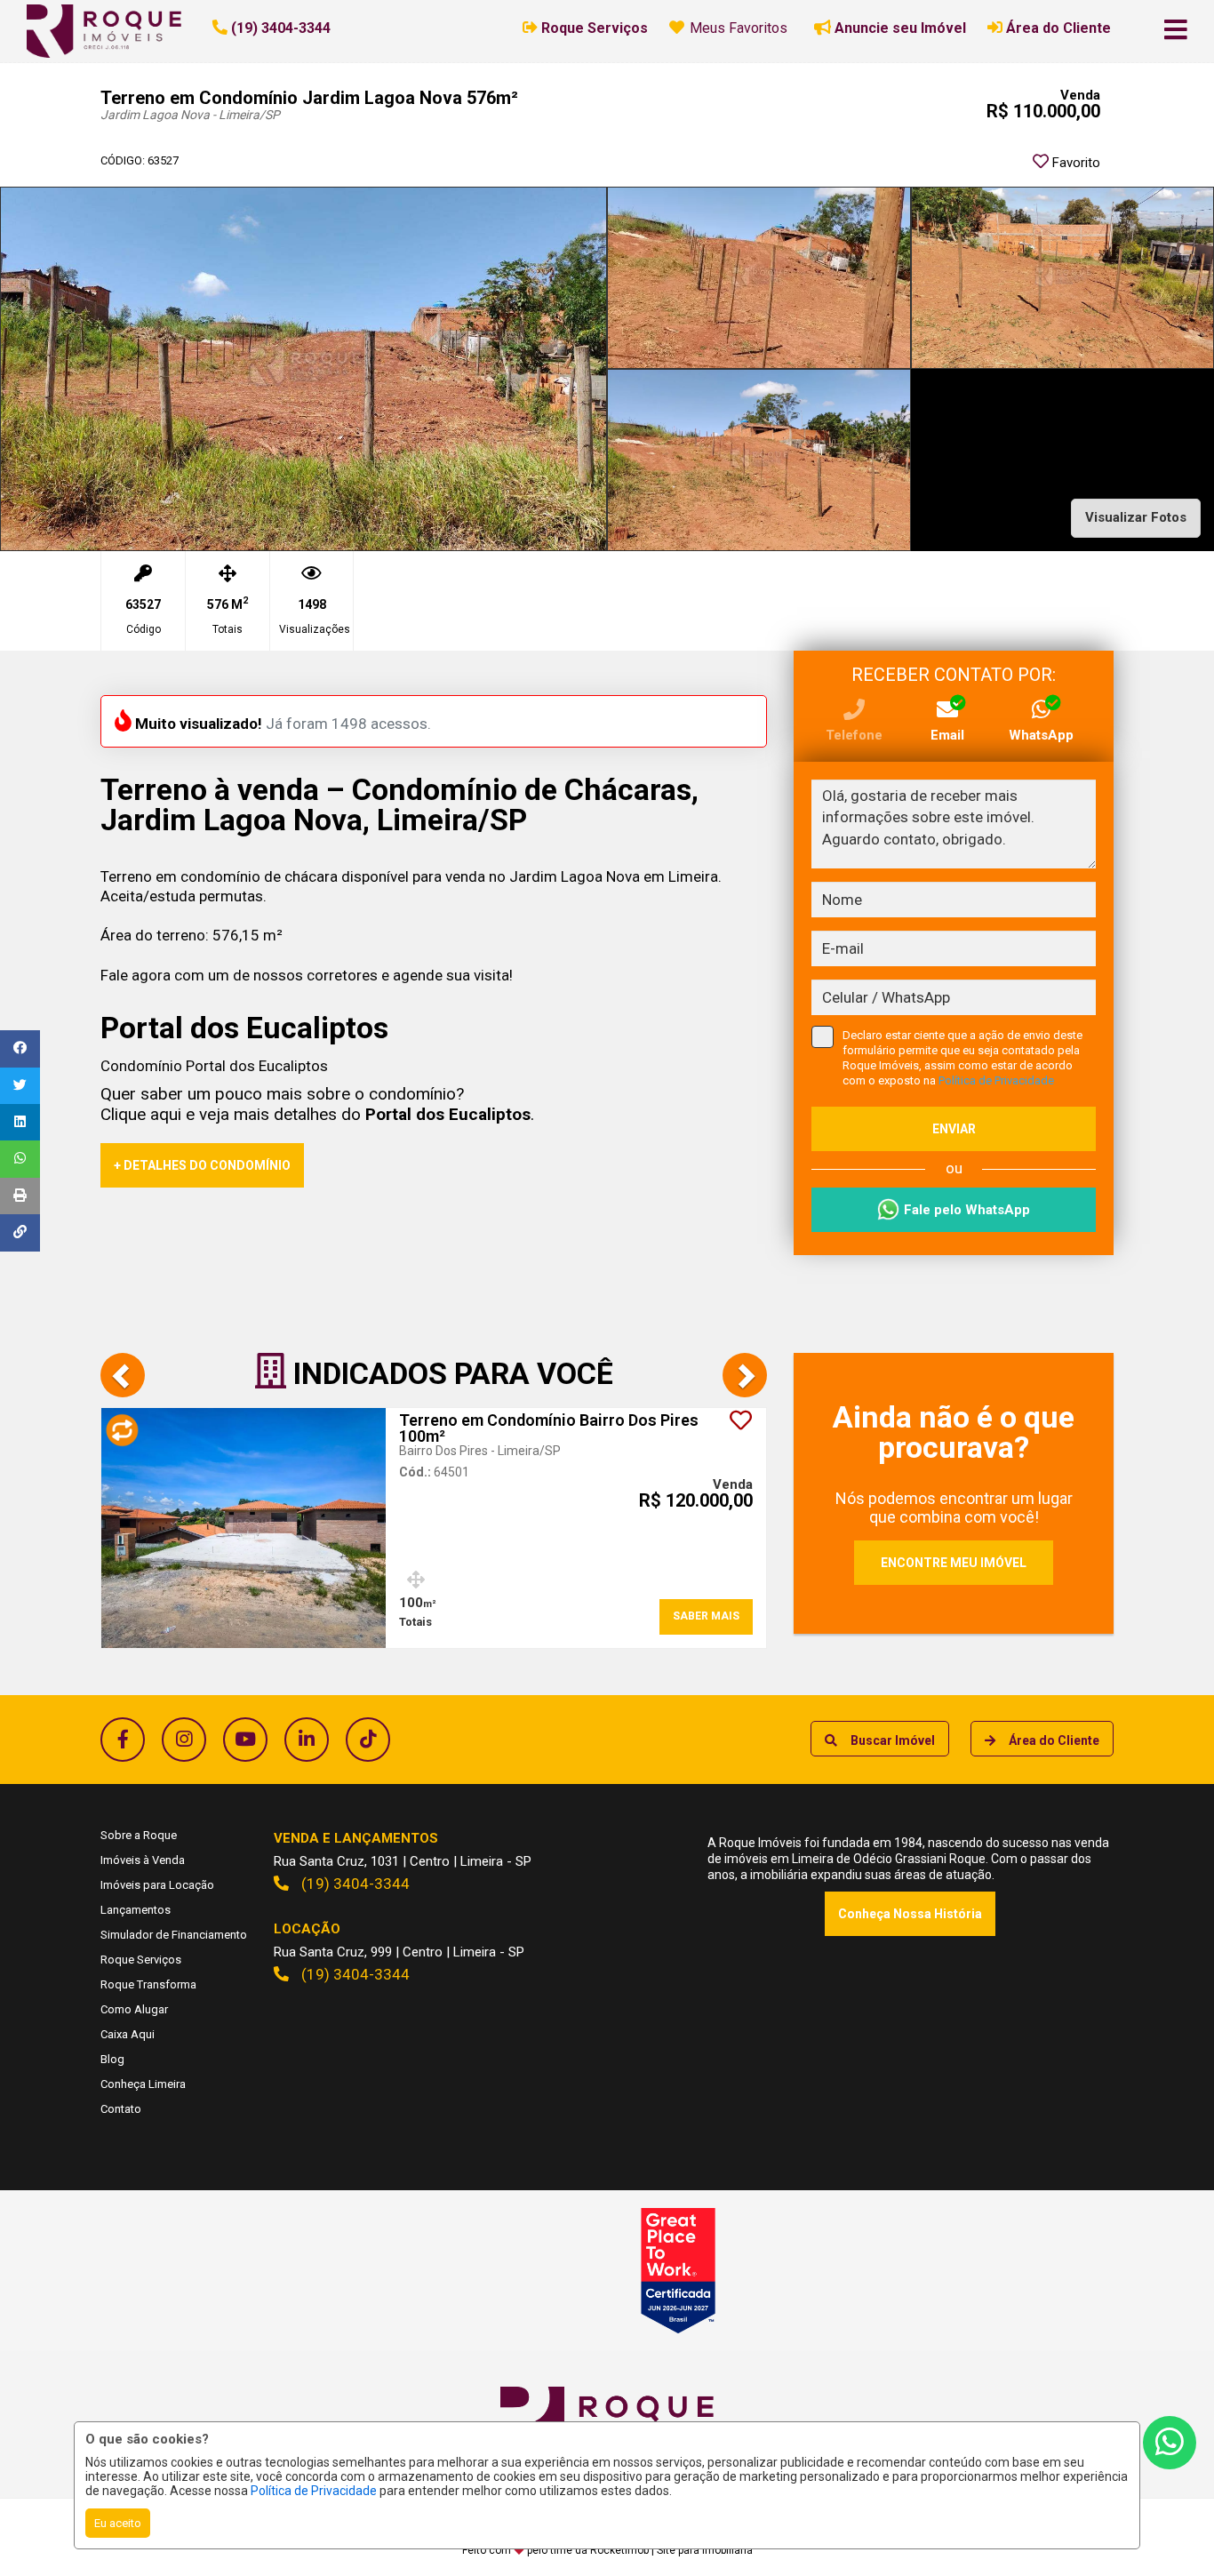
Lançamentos (136, 1910)
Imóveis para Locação (157, 1885)
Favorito (1074, 163)
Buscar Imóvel (893, 1740)
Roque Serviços (141, 1960)
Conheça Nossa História (910, 1914)
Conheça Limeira (143, 2084)
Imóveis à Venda (143, 1860)
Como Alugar (134, 2009)
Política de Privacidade (314, 2491)
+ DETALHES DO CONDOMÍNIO (202, 1165)
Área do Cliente (1054, 1740)
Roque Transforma (148, 1984)
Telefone (854, 735)
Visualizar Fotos (1136, 517)
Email (947, 735)
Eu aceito (118, 2523)
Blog (112, 2059)
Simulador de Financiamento (174, 1935)
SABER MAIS (706, 1616)
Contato (121, 2109)
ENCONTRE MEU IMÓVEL (954, 1563)
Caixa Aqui (128, 2034)
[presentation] (123, 1375)
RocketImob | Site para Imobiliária (671, 2550)
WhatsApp (1041, 735)
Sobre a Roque (139, 1835)
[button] (321, 28)
